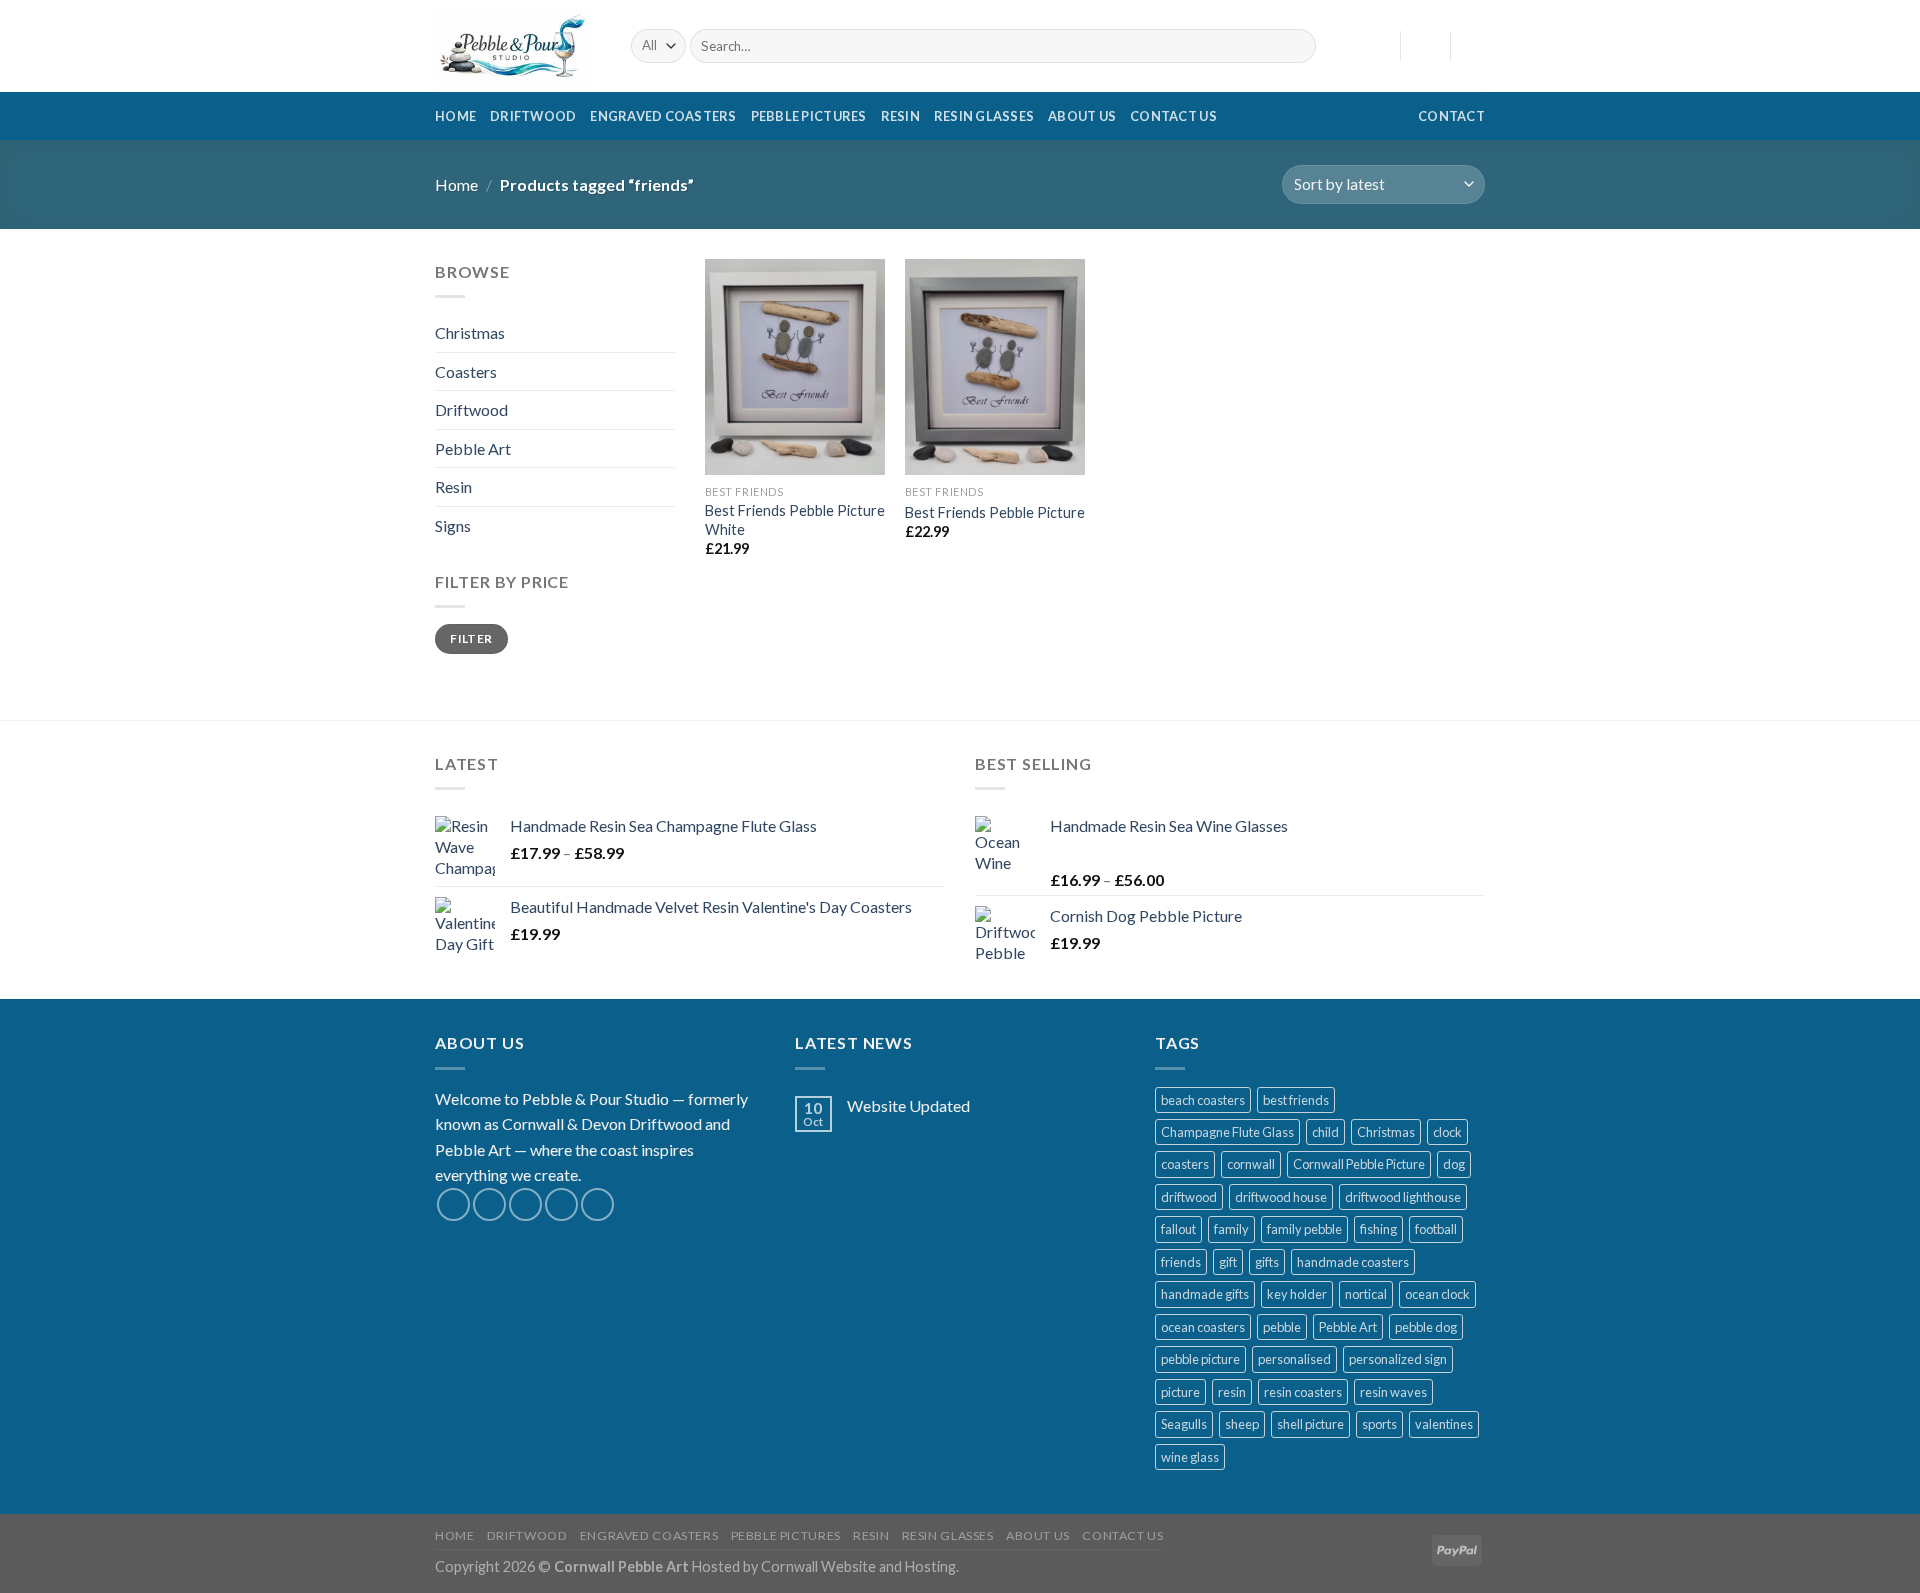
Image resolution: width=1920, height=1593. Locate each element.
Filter (471, 638)
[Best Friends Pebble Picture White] (795, 367)
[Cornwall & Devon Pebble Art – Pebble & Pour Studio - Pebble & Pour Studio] (518, 46)
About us (1082, 116)
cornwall (1251, 1164)
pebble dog (1426, 1327)
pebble (1282, 1327)
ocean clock (1437, 1294)
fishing (1378, 1229)
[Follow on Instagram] (489, 1204)
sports (1379, 1424)
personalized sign (1398, 1359)
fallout (1178, 1229)
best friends (1296, 1100)
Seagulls (1184, 1424)
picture (1180, 1392)
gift (1228, 1262)
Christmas (470, 332)
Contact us (1173, 116)
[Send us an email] (561, 1204)
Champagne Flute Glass (1227, 1132)
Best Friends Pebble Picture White (795, 520)
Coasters (466, 371)
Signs (453, 525)
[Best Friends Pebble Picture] (995, 367)
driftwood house (1281, 1197)
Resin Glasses (984, 116)
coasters (1185, 1164)
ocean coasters (1203, 1327)
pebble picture (1200, 1359)
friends (1181, 1262)
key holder (1297, 1294)
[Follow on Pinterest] (597, 1204)
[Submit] (1296, 46)
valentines (1444, 1424)
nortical (1366, 1294)
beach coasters (1203, 1100)
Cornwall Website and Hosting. (860, 1566)
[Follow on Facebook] (453, 1204)
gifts (1267, 1262)
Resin (900, 116)
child (1325, 1132)
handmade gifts (1205, 1294)
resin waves (1393, 1392)
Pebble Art (473, 448)
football (1436, 1229)
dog (1454, 1164)
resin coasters (1303, 1392)
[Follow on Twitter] (525, 1204)
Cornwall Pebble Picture (1359, 1164)
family (1231, 1229)
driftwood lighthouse (1403, 1197)
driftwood (1189, 1197)
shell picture (1310, 1424)
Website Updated (908, 1105)
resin (1232, 1392)
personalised (1294, 1359)
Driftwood (533, 116)
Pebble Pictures (809, 116)
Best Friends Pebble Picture (995, 512)
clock (1447, 1132)
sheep (1242, 1424)
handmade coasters (1353, 1262)
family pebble (1304, 1229)
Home (455, 116)
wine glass (1190, 1457)
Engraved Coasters (663, 116)
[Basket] (1475, 46)
